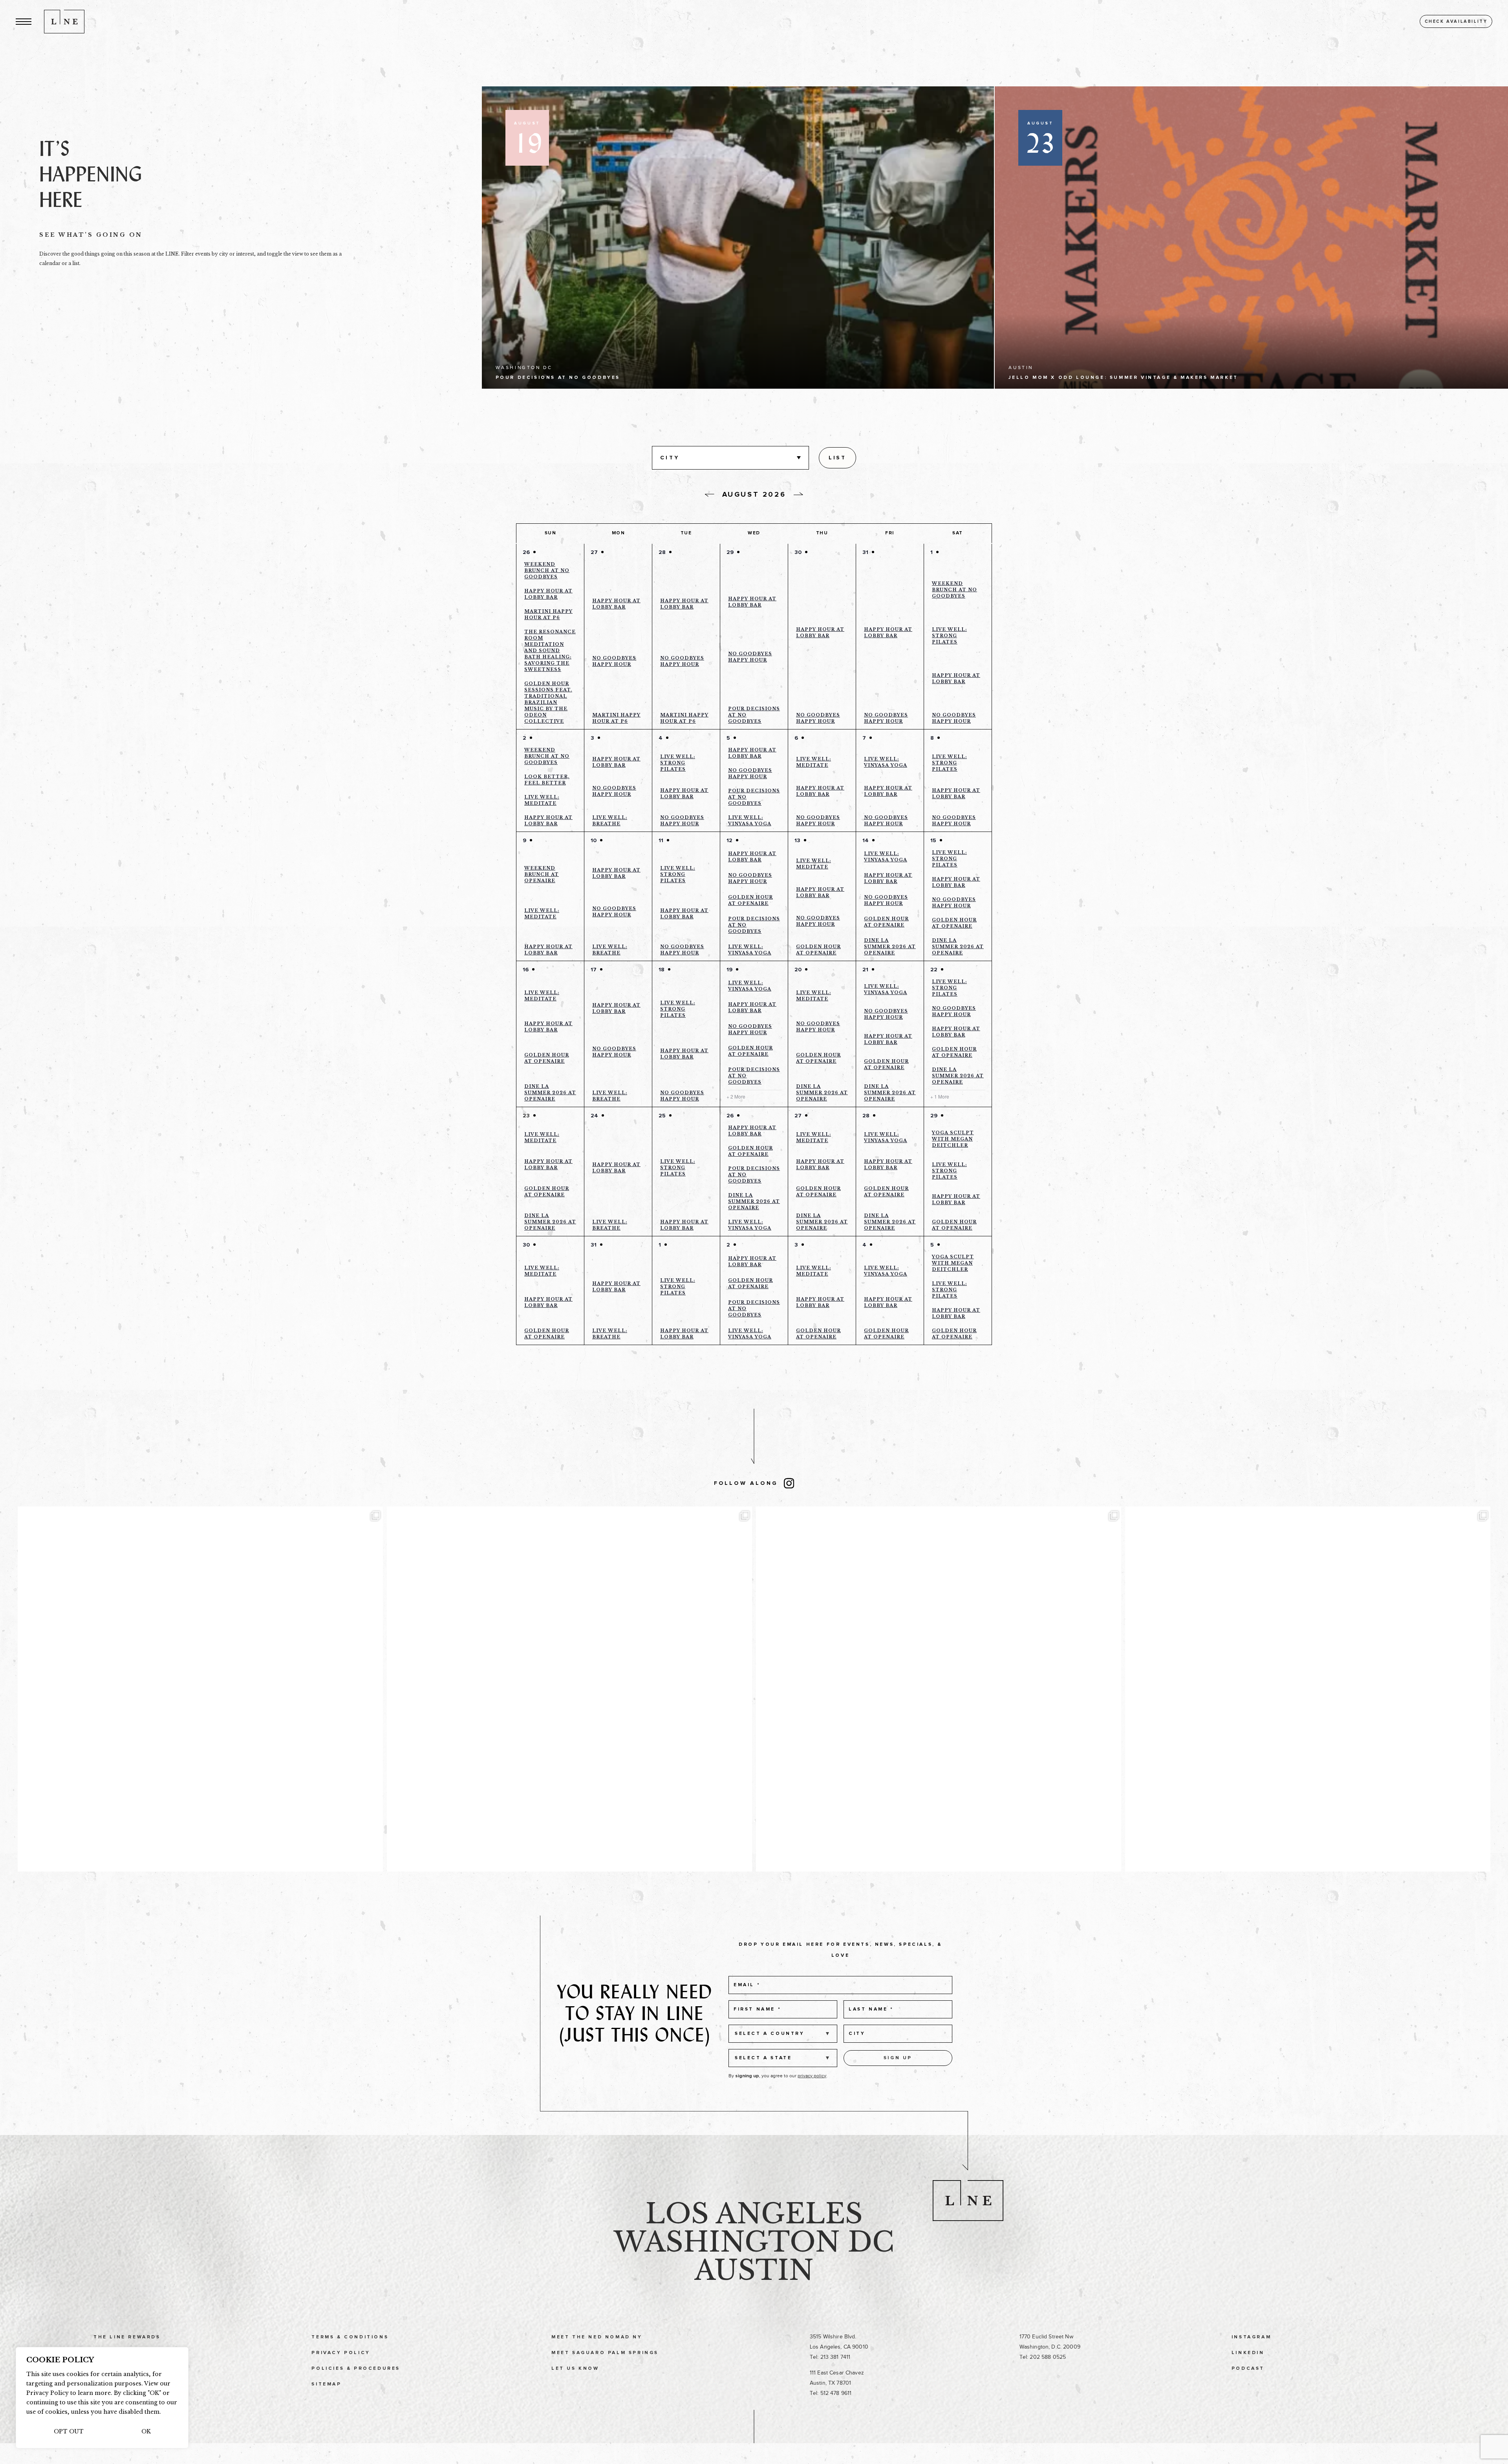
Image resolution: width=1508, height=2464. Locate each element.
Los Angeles (754, 2214)
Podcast (1248, 2369)
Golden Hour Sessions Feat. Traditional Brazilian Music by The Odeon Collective (548, 702)
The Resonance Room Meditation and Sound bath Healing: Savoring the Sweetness (550, 651)
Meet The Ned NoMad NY (597, 2337)
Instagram (1251, 2337)
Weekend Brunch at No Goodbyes (547, 570)
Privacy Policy (341, 2353)
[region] (102, 2398)
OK (146, 2431)
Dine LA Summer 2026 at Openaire (890, 947)
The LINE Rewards (127, 2337)
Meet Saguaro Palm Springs (605, 2353)
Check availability (1456, 21)
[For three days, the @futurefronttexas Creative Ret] (569, 1689)
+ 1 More (940, 1097)
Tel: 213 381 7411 (830, 2357)
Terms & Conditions (350, 2337)
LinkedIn (1248, 2353)
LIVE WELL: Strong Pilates (949, 636)
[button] (24, 21)
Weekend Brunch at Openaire (542, 874)
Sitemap (326, 2384)
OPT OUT (69, 2431)
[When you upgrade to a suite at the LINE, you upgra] (939, 1689)
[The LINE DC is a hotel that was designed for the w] (1308, 1689)
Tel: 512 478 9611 (831, 2393)
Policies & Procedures (356, 2369)
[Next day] (798, 494)
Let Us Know (575, 2369)
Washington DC (754, 2242)
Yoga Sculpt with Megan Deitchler (953, 1139)
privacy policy (812, 2076)
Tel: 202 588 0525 (1043, 2357)
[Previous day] (710, 495)
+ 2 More (736, 1097)
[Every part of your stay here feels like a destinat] (200, 1689)
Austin (754, 2270)
